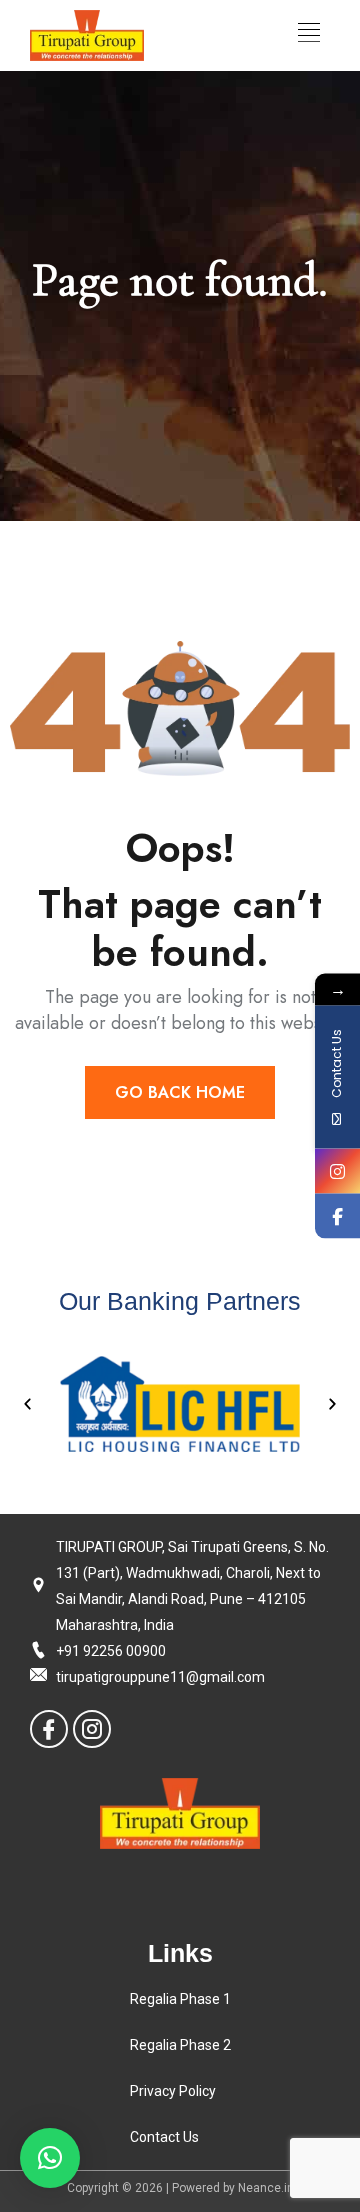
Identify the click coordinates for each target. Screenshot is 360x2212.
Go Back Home (180, 1092)
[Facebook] (49, 1729)
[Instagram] (92, 1729)
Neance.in (266, 2188)
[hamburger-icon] (308, 35)
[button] (27, 1403)
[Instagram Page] (337, 1171)
